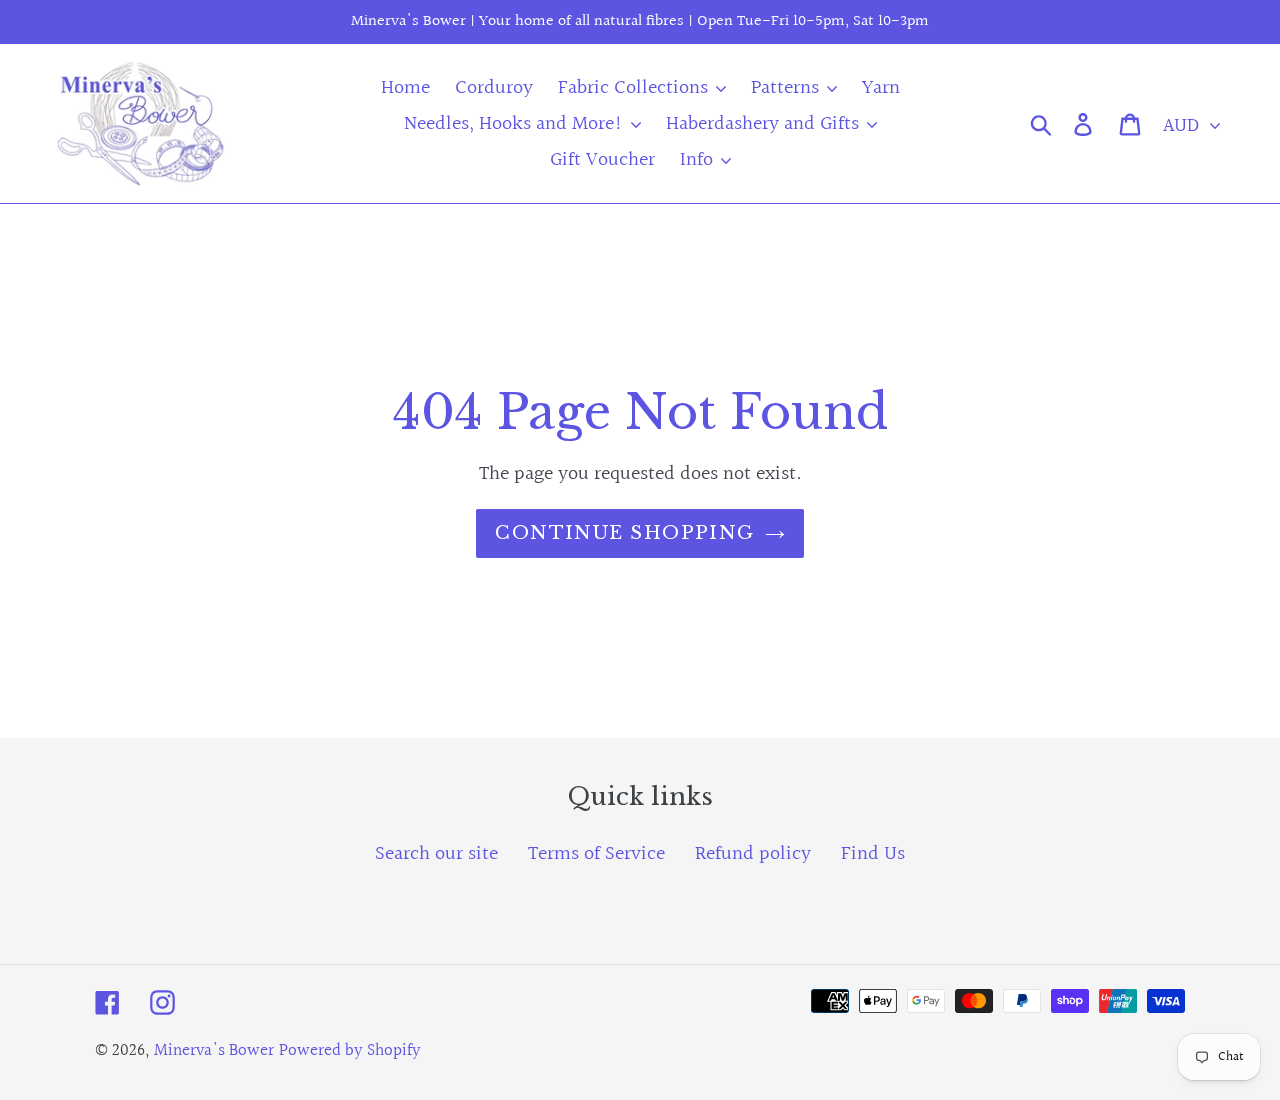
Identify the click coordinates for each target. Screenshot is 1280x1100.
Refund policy (753, 854)
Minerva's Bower (214, 1050)
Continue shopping (624, 533)
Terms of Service (596, 854)
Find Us (873, 854)
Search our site (436, 854)
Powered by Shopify (350, 1050)
